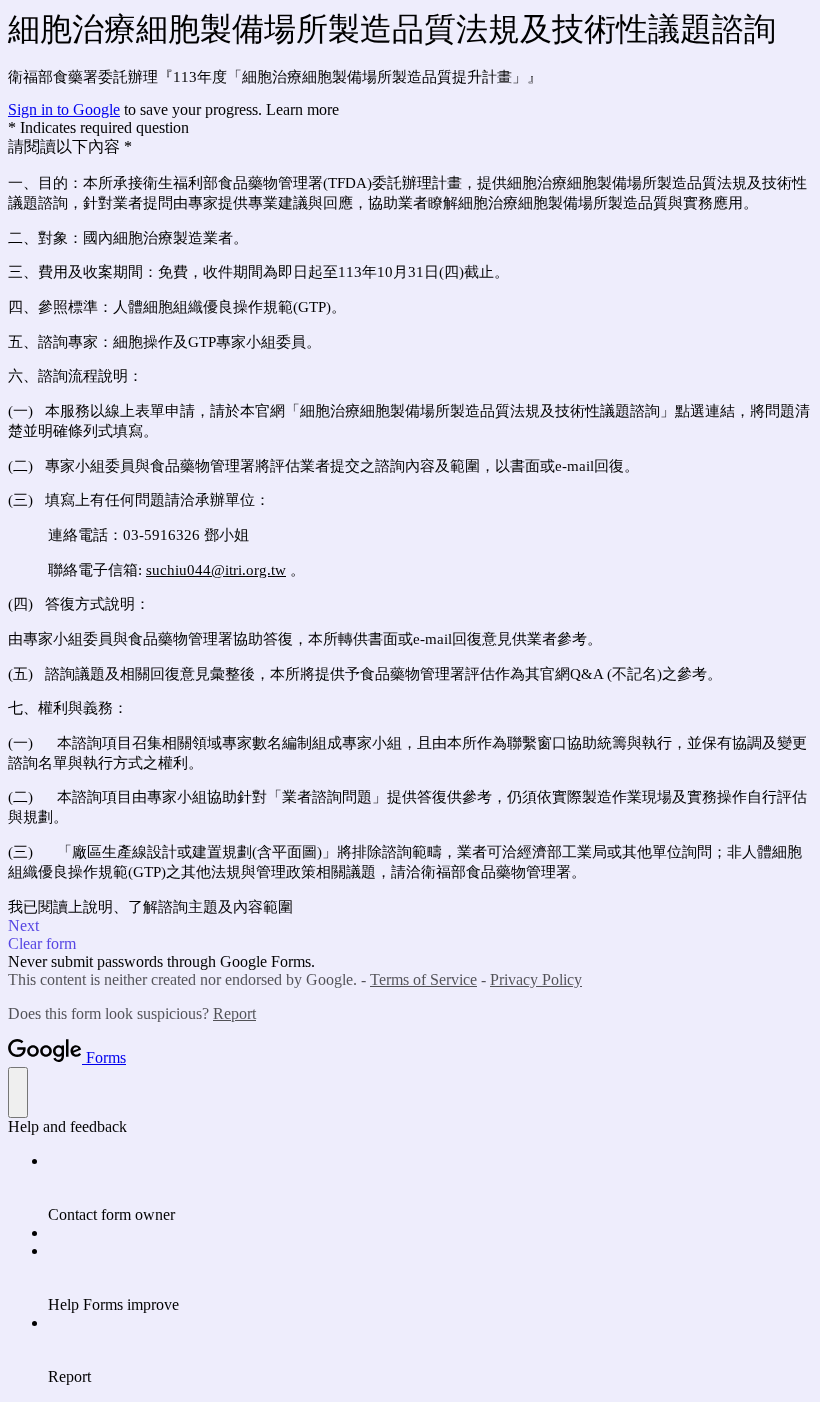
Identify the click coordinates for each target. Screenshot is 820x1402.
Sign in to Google (64, 109)
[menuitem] (430, 1188)
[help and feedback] (18, 1092)
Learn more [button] (302, 109)
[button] (410, 926)
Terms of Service (423, 979)
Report (234, 1013)
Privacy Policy (536, 979)
